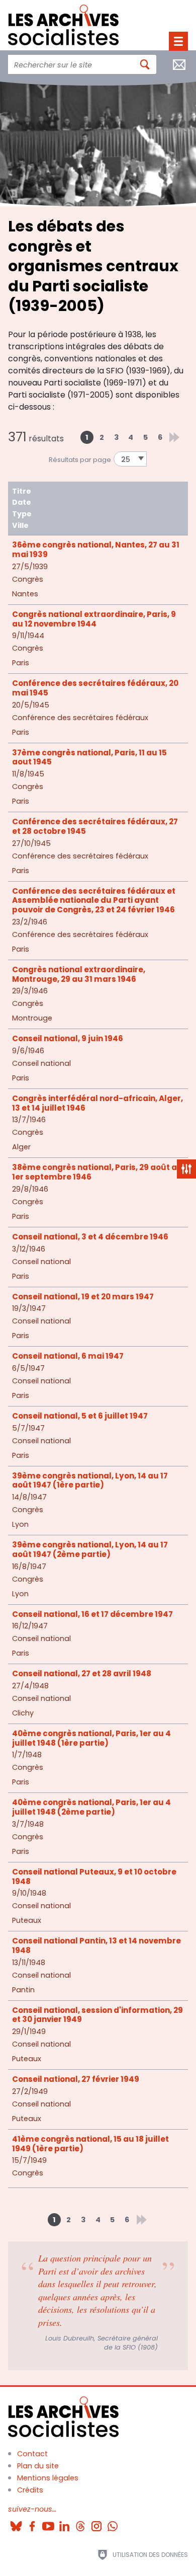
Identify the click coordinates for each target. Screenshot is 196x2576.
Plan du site (38, 2466)
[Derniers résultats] (174, 437)
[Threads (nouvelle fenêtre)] (80, 2523)
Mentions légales (48, 2478)
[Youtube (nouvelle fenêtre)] (48, 2523)
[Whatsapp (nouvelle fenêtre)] (113, 2523)
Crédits (30, 2490)
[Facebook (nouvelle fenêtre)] (32, 2523)
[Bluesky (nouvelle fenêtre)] (16, 2523)
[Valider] (145, 64)
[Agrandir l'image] (98, 141)
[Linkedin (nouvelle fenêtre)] (64, 2523)
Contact (32, 2454)
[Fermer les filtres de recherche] (186, 1169)
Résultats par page (80, 460)
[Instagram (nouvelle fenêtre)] (96, 2523)
